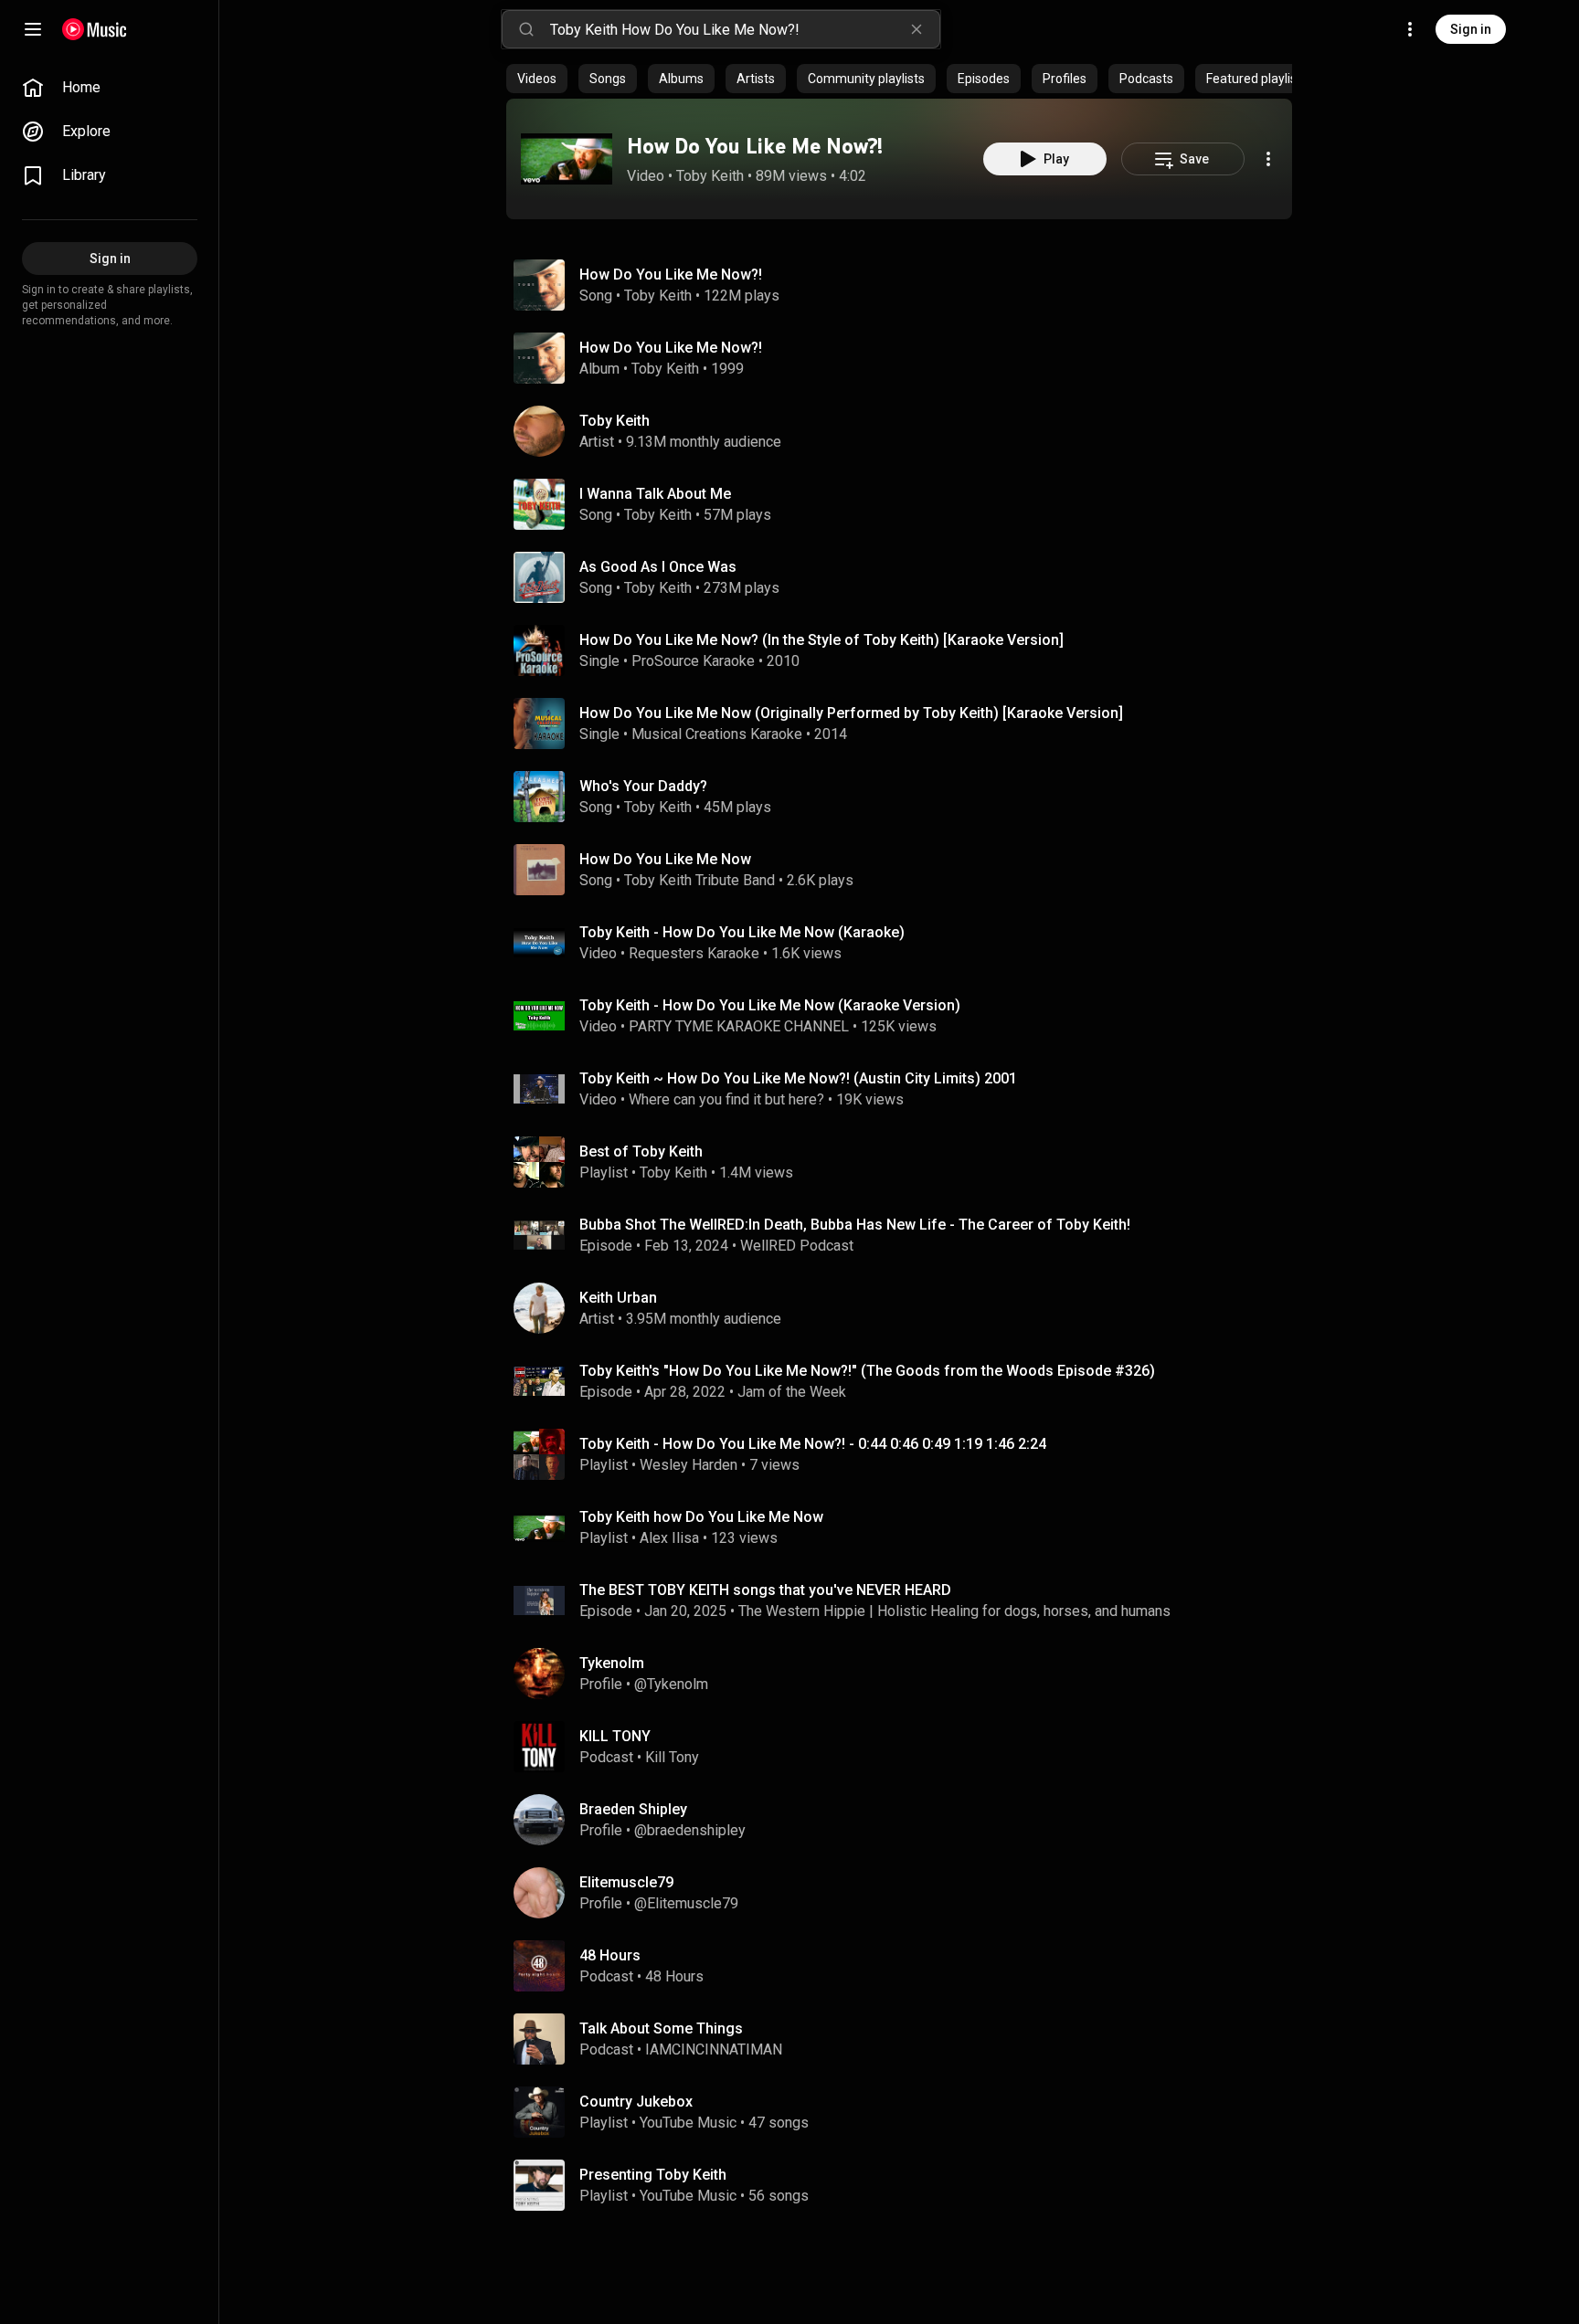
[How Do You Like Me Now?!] (567, 159)
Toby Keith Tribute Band (699, 880)
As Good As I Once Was (658, 567)
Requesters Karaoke (694, 953)
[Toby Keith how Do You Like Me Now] (906, 1527)
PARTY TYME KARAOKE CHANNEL (739, 1026)
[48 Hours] (906, 1966)
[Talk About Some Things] (906, 2039)
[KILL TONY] (906, 1747)
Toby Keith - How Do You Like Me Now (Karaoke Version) (770, 1005)
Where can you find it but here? (726, 1099)
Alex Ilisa (669, 1538)
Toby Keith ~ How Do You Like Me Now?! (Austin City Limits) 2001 (798, 1078)
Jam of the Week (792, 1392)
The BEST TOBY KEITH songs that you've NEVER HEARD (765, 1590)
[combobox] (745, 29)
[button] (567, 159)
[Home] (95, 29)
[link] (110, 88)
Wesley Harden (689, 1465)
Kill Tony (672, 1757)
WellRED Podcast (797, 1246)
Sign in (1471, 29)
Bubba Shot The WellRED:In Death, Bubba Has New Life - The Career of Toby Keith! (855, 1225)
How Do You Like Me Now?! (755, 146)
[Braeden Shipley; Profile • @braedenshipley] (906, 1820)
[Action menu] (1268, 159)
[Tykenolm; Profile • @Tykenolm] (906, 1674)
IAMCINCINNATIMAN (714, 2049)
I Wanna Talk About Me (655, 494)
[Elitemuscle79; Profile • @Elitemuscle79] (906, 1893)
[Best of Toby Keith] (906, 1162)
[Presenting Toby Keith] (906, 2185)
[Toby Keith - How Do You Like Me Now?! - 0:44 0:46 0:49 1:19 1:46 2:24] (906, 1454)
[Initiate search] (526, 29)
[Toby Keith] (906, 431)
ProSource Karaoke (693, 661)
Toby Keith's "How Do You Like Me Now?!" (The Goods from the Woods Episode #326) (867, 1371)
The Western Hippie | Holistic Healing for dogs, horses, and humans (954, 1611)
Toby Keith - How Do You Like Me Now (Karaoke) (742, 932)
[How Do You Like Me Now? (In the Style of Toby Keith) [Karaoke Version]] (906, 650)
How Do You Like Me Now (665, 859)
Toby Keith (710, 176)
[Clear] (917, 29)
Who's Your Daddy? (643, 786)
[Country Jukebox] (906, 2112)
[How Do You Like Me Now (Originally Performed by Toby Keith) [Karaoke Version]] (906, 724)
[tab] (537, 79)
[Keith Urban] (906, 1308)
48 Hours (674, 1976)
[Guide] (33, 29)
